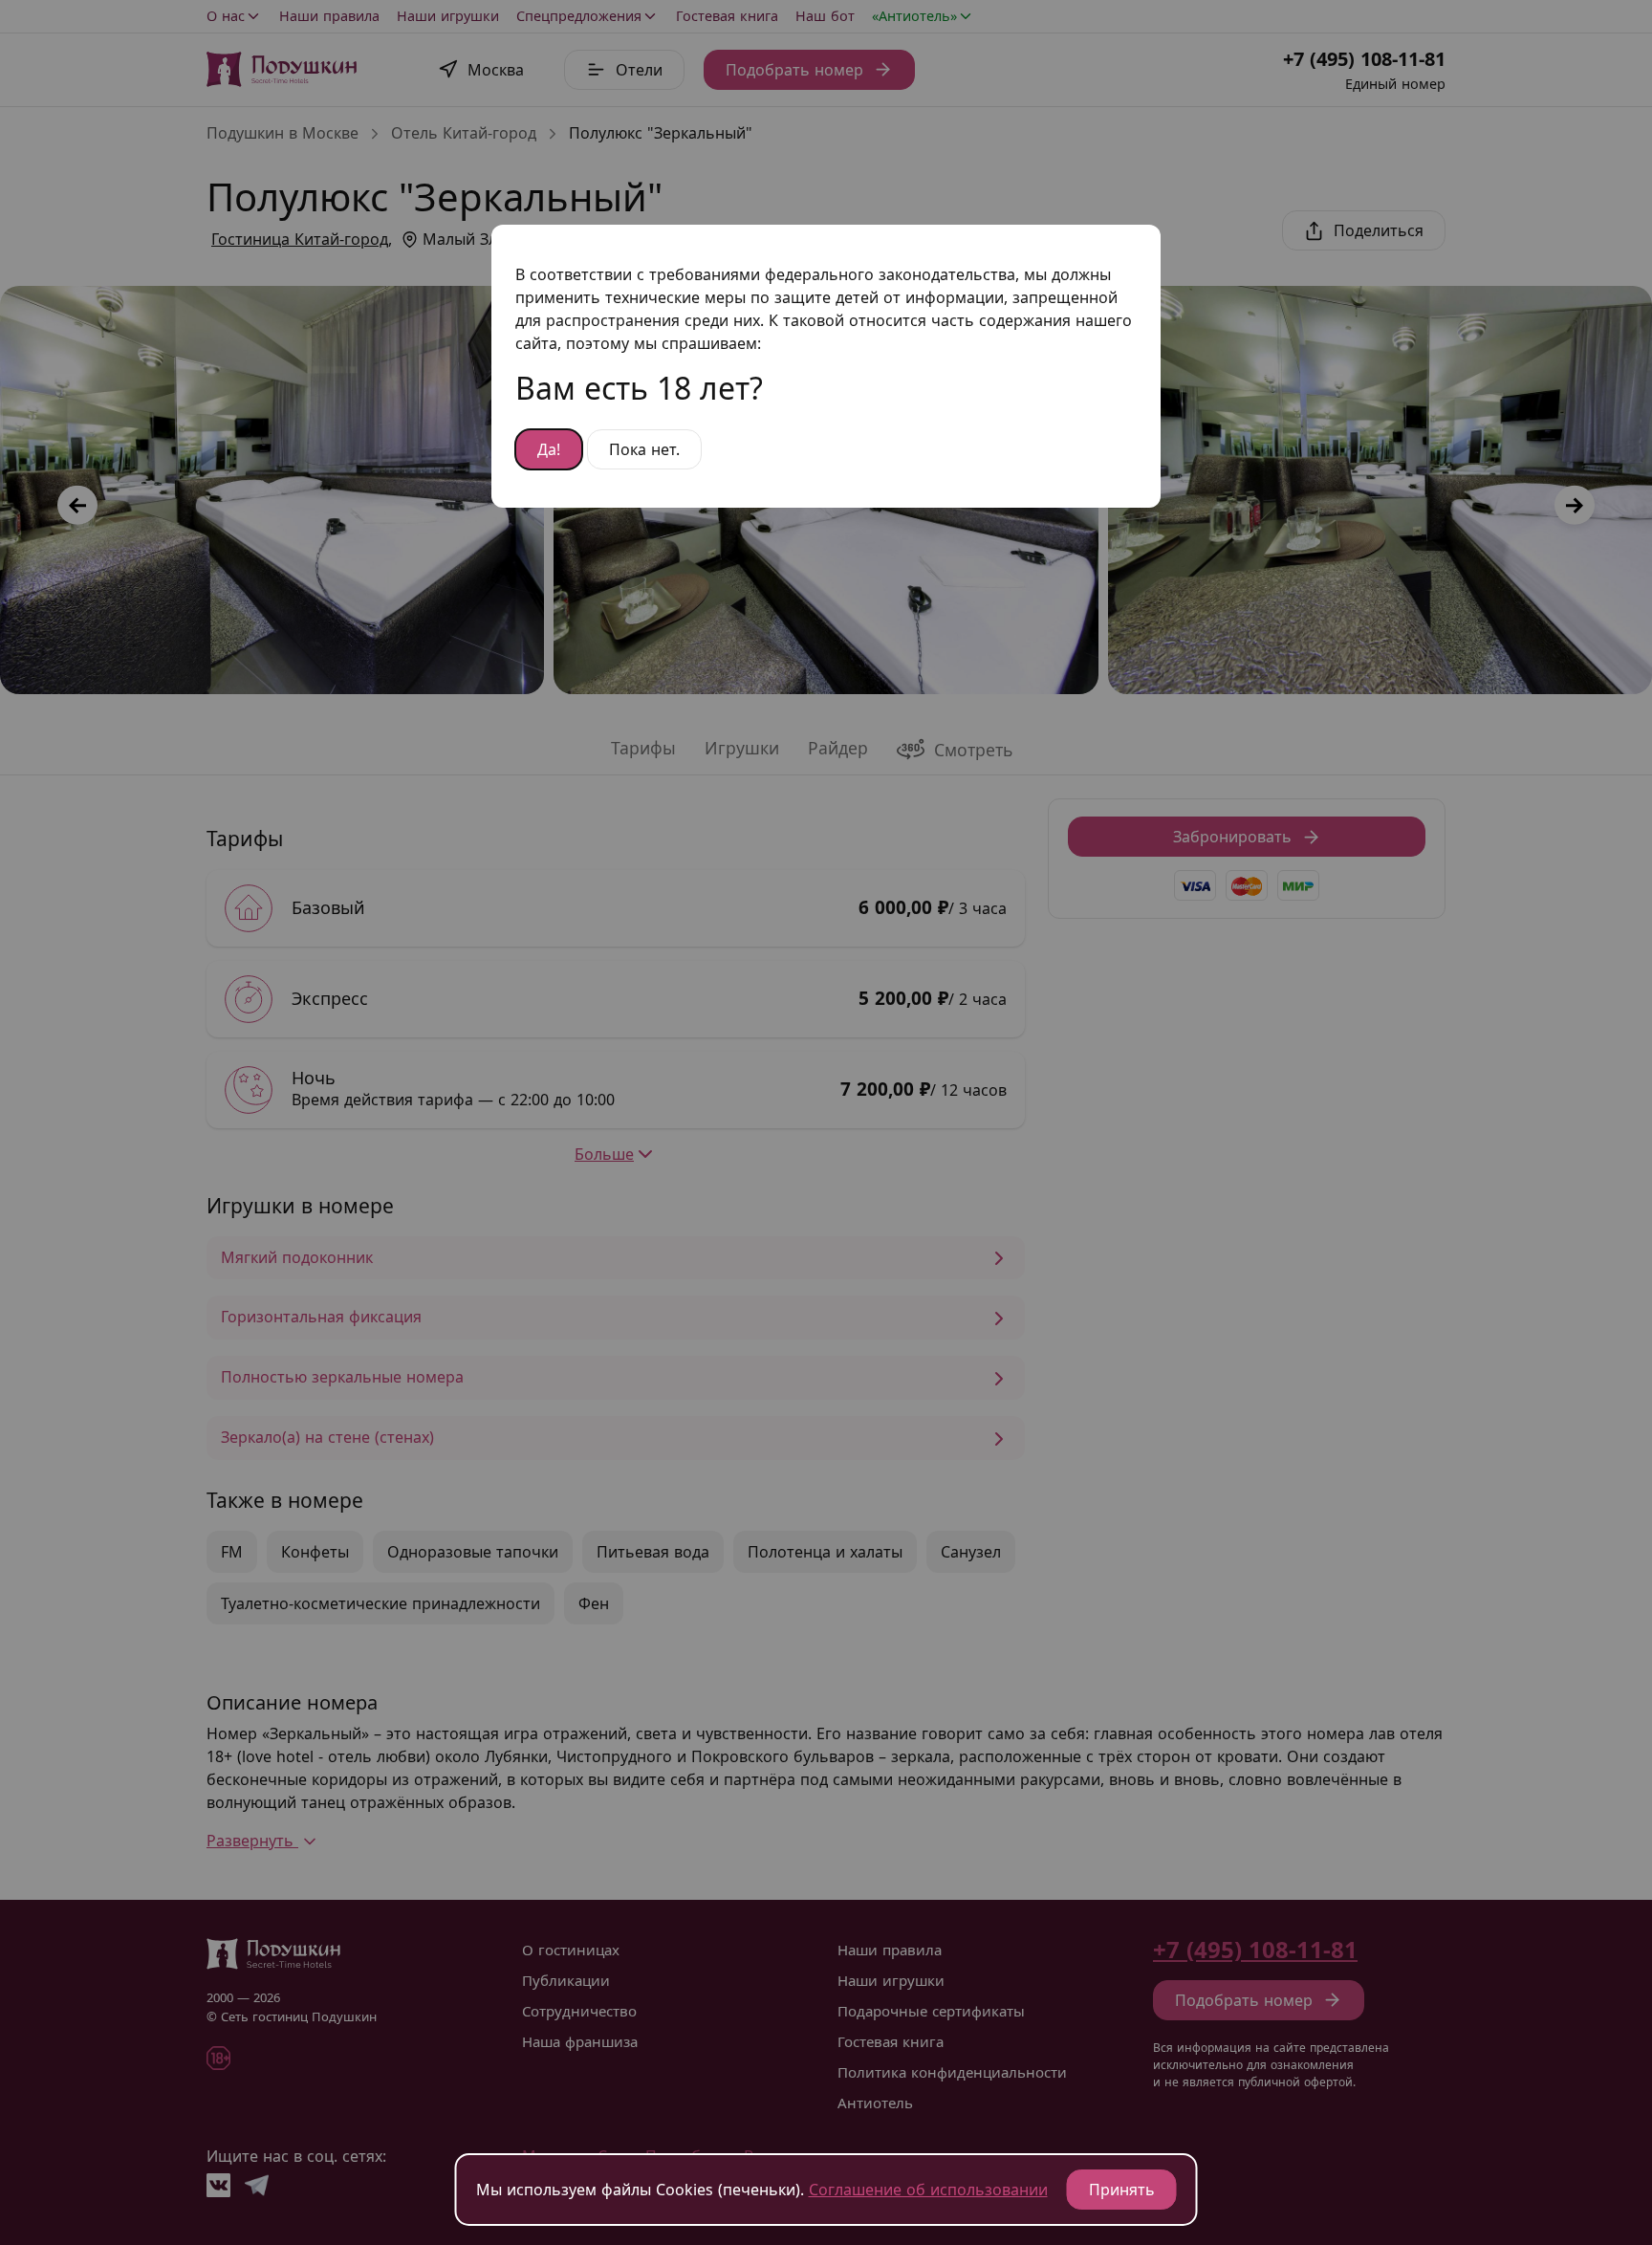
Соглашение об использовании (928, 2190)
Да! (549, 449)
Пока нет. (644, 449)
